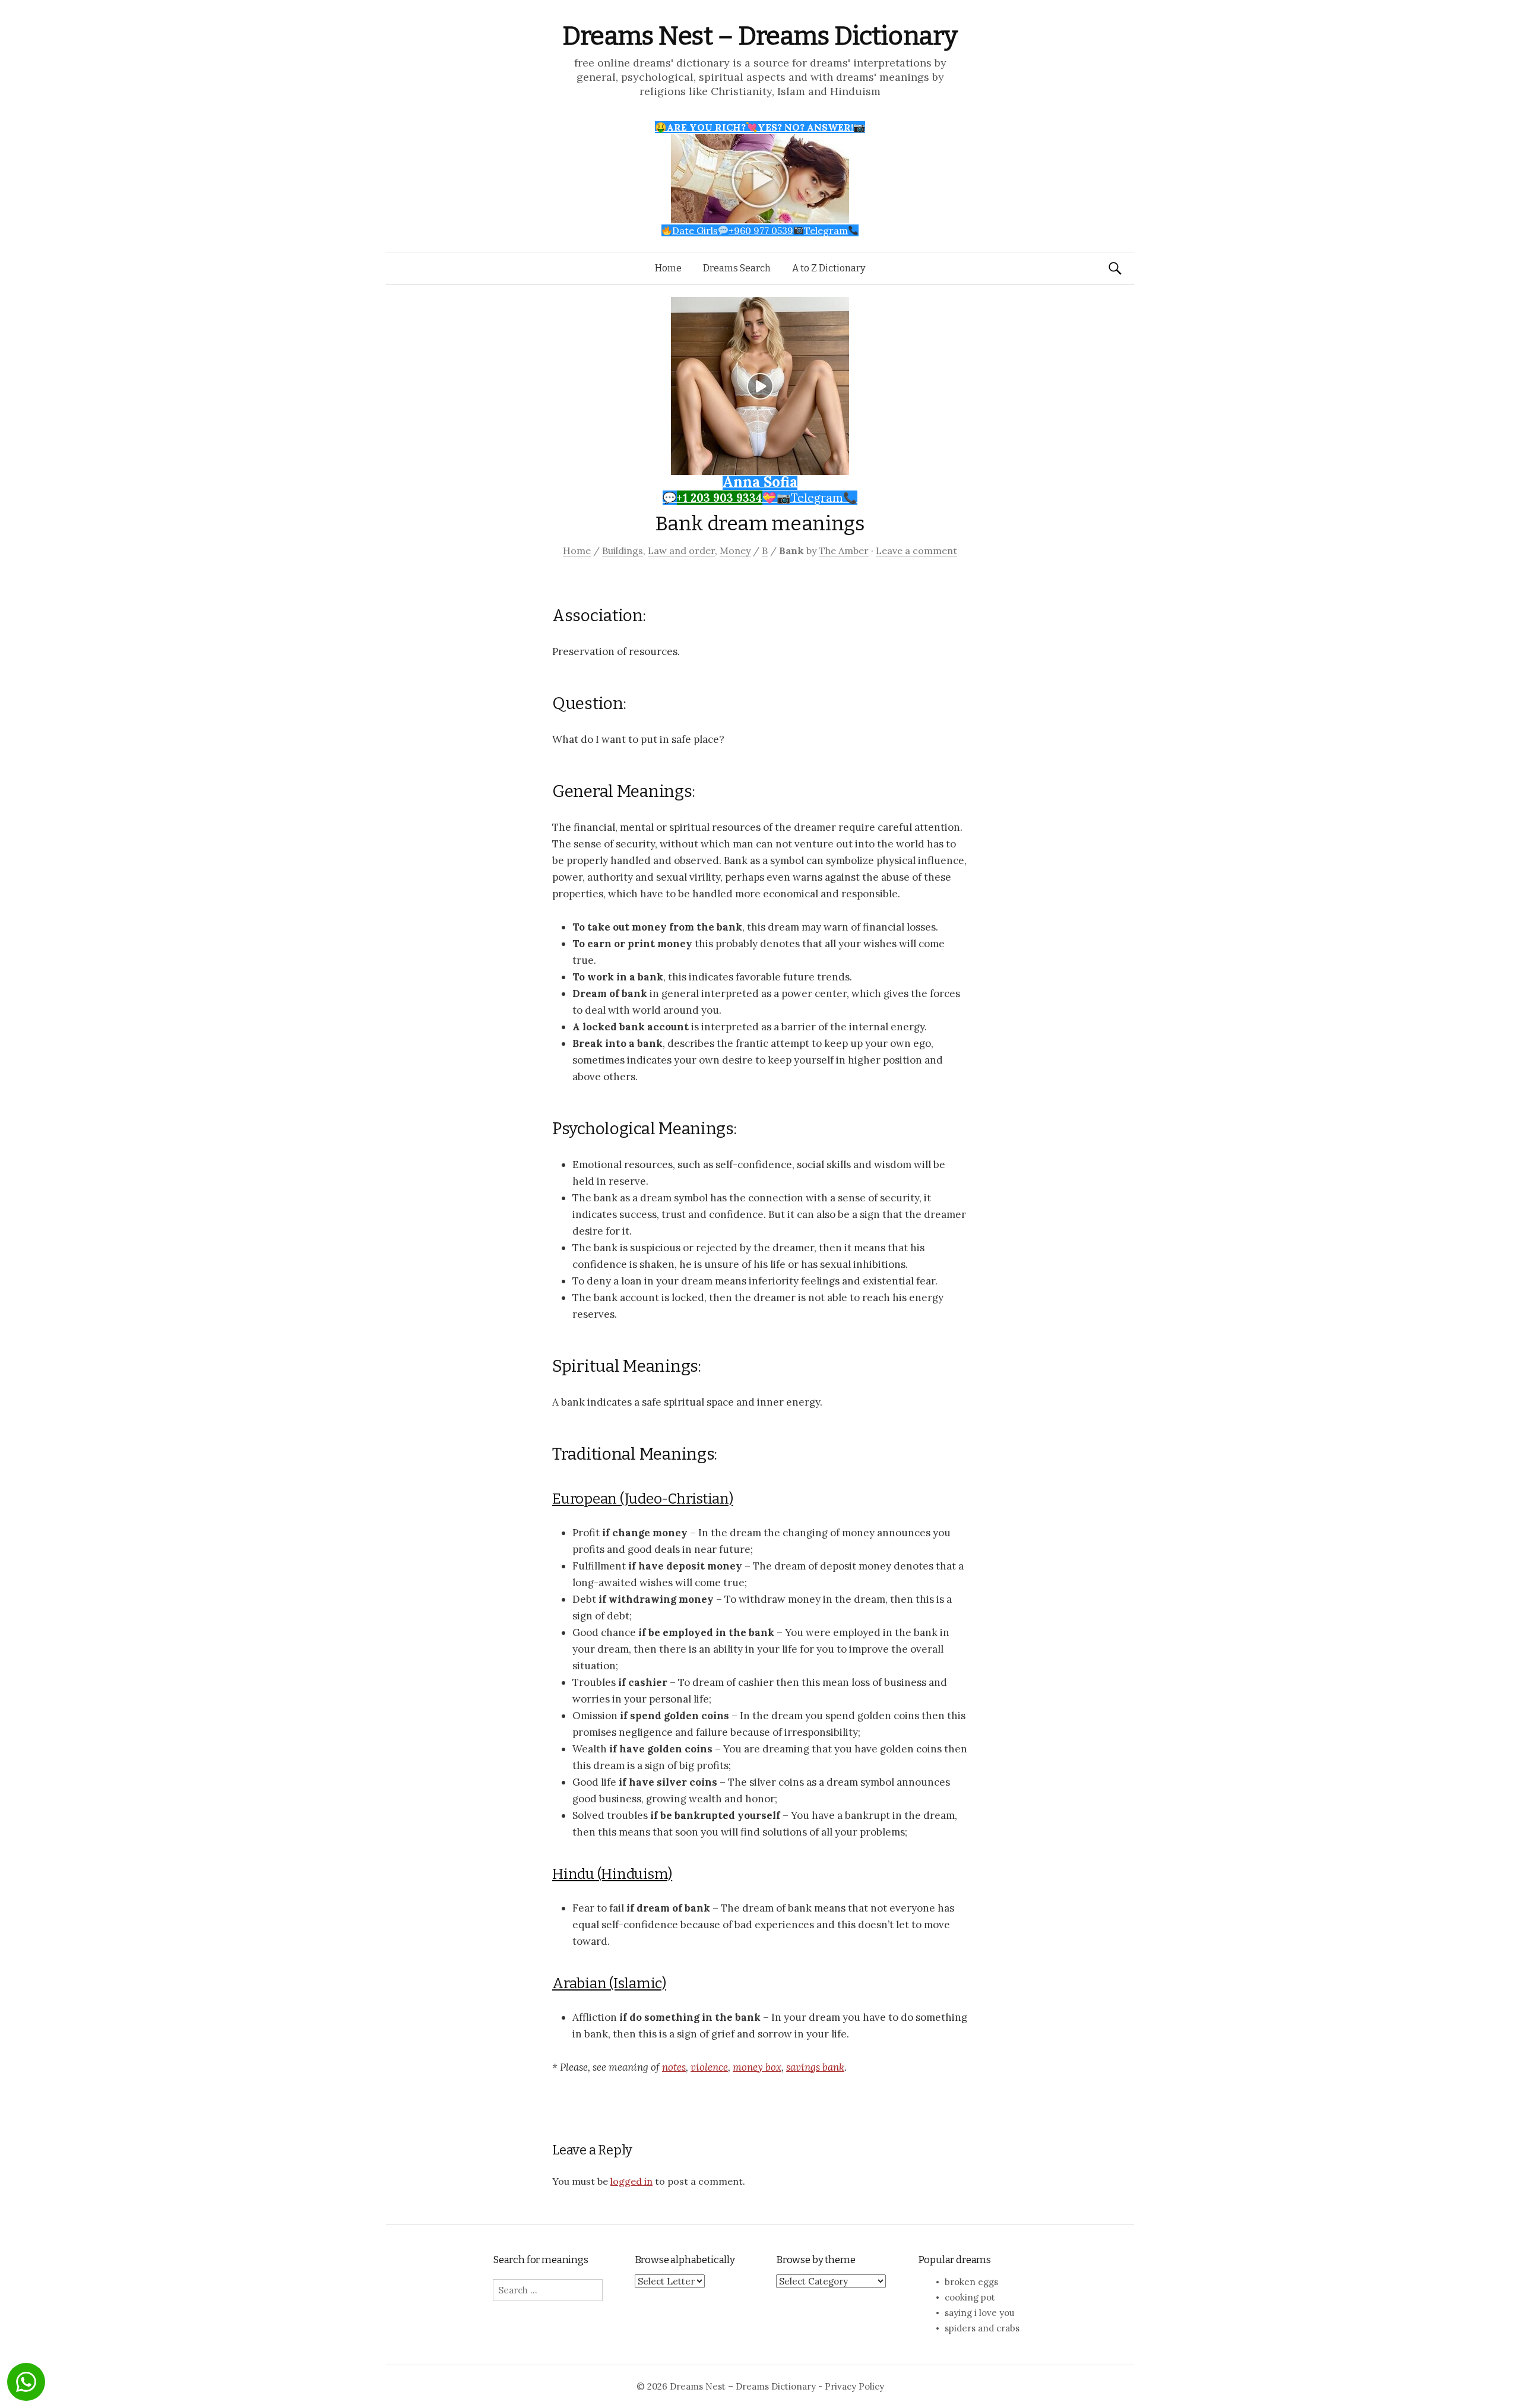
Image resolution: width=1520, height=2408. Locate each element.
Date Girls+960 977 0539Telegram (760, 230)
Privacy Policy (854, 2386)
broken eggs (971, 2282)
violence (709, 2067)
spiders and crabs (982, 2328)
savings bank (815, 2067)
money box (757, 2067)
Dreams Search (737, 268)
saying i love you (979, 2313)
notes (674, 2067)
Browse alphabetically (685, 2260)
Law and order (681, 550)
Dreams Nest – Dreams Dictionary (760, 36)
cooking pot (970, 2297)
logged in (631, 2181)
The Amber (844, 550)
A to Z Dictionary (829, 268)
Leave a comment (916, 550)
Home (668, 268)
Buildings (623, 550)
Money (735, 550)
